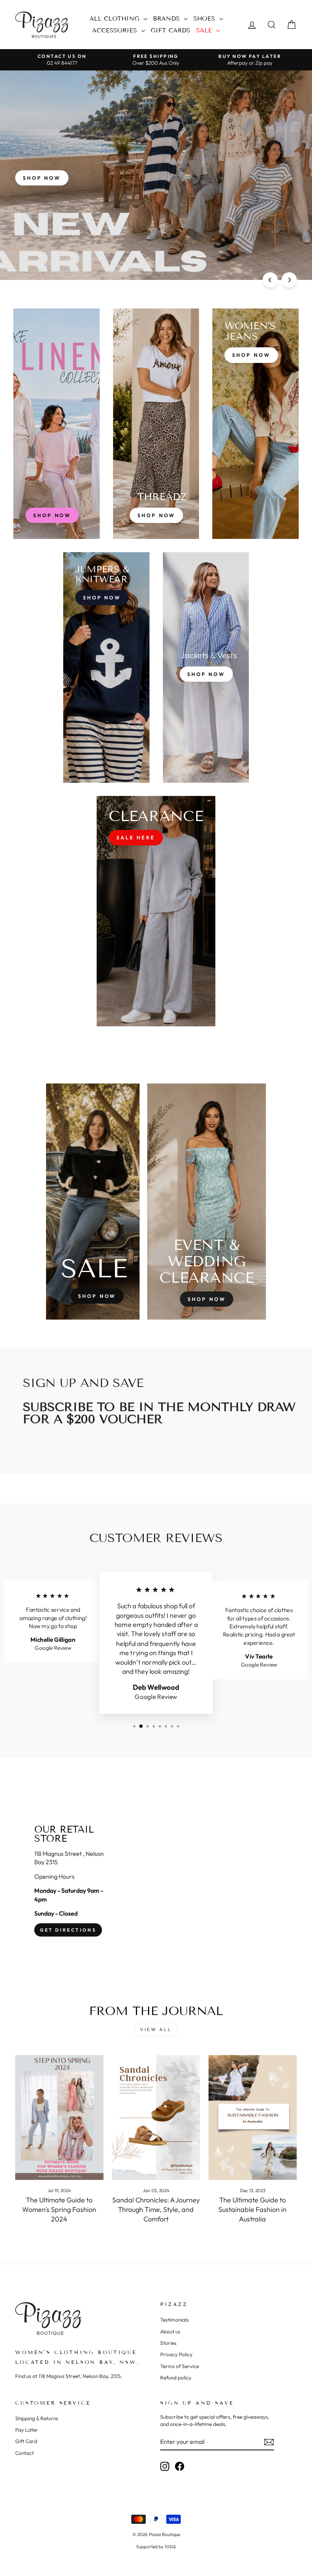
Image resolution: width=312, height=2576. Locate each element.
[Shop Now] (156, 424)
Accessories (116, 30)
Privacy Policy (176, 2354)
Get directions (68, 1930)
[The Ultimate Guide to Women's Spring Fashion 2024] (59, 2117)
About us (170, 2332)
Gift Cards (170, 30)
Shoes (205, 18)
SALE (205, 30)
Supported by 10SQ (156, 2546)
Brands (167, 18)
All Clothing (115, 18)
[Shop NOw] (106, 667)
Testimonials (174, 2320)
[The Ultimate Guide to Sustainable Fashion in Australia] (253, 2117)
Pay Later (27, 2430)
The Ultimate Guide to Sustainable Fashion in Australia (252, 2209)
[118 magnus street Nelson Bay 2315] (156, 1881)
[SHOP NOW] (57, 424)
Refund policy (176, 2378)
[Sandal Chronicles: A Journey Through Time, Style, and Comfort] (156, 2117)
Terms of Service (180, 2366)
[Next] (289, 280)
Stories (168, 2343)
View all (156, 2029)
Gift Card (26, 2441)
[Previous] (270, 280)
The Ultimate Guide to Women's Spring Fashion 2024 (59, 2209)
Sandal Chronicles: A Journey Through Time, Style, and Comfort (156, 2209)
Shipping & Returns (37, 2418)
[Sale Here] (156, 911)
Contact (25, 2453)
